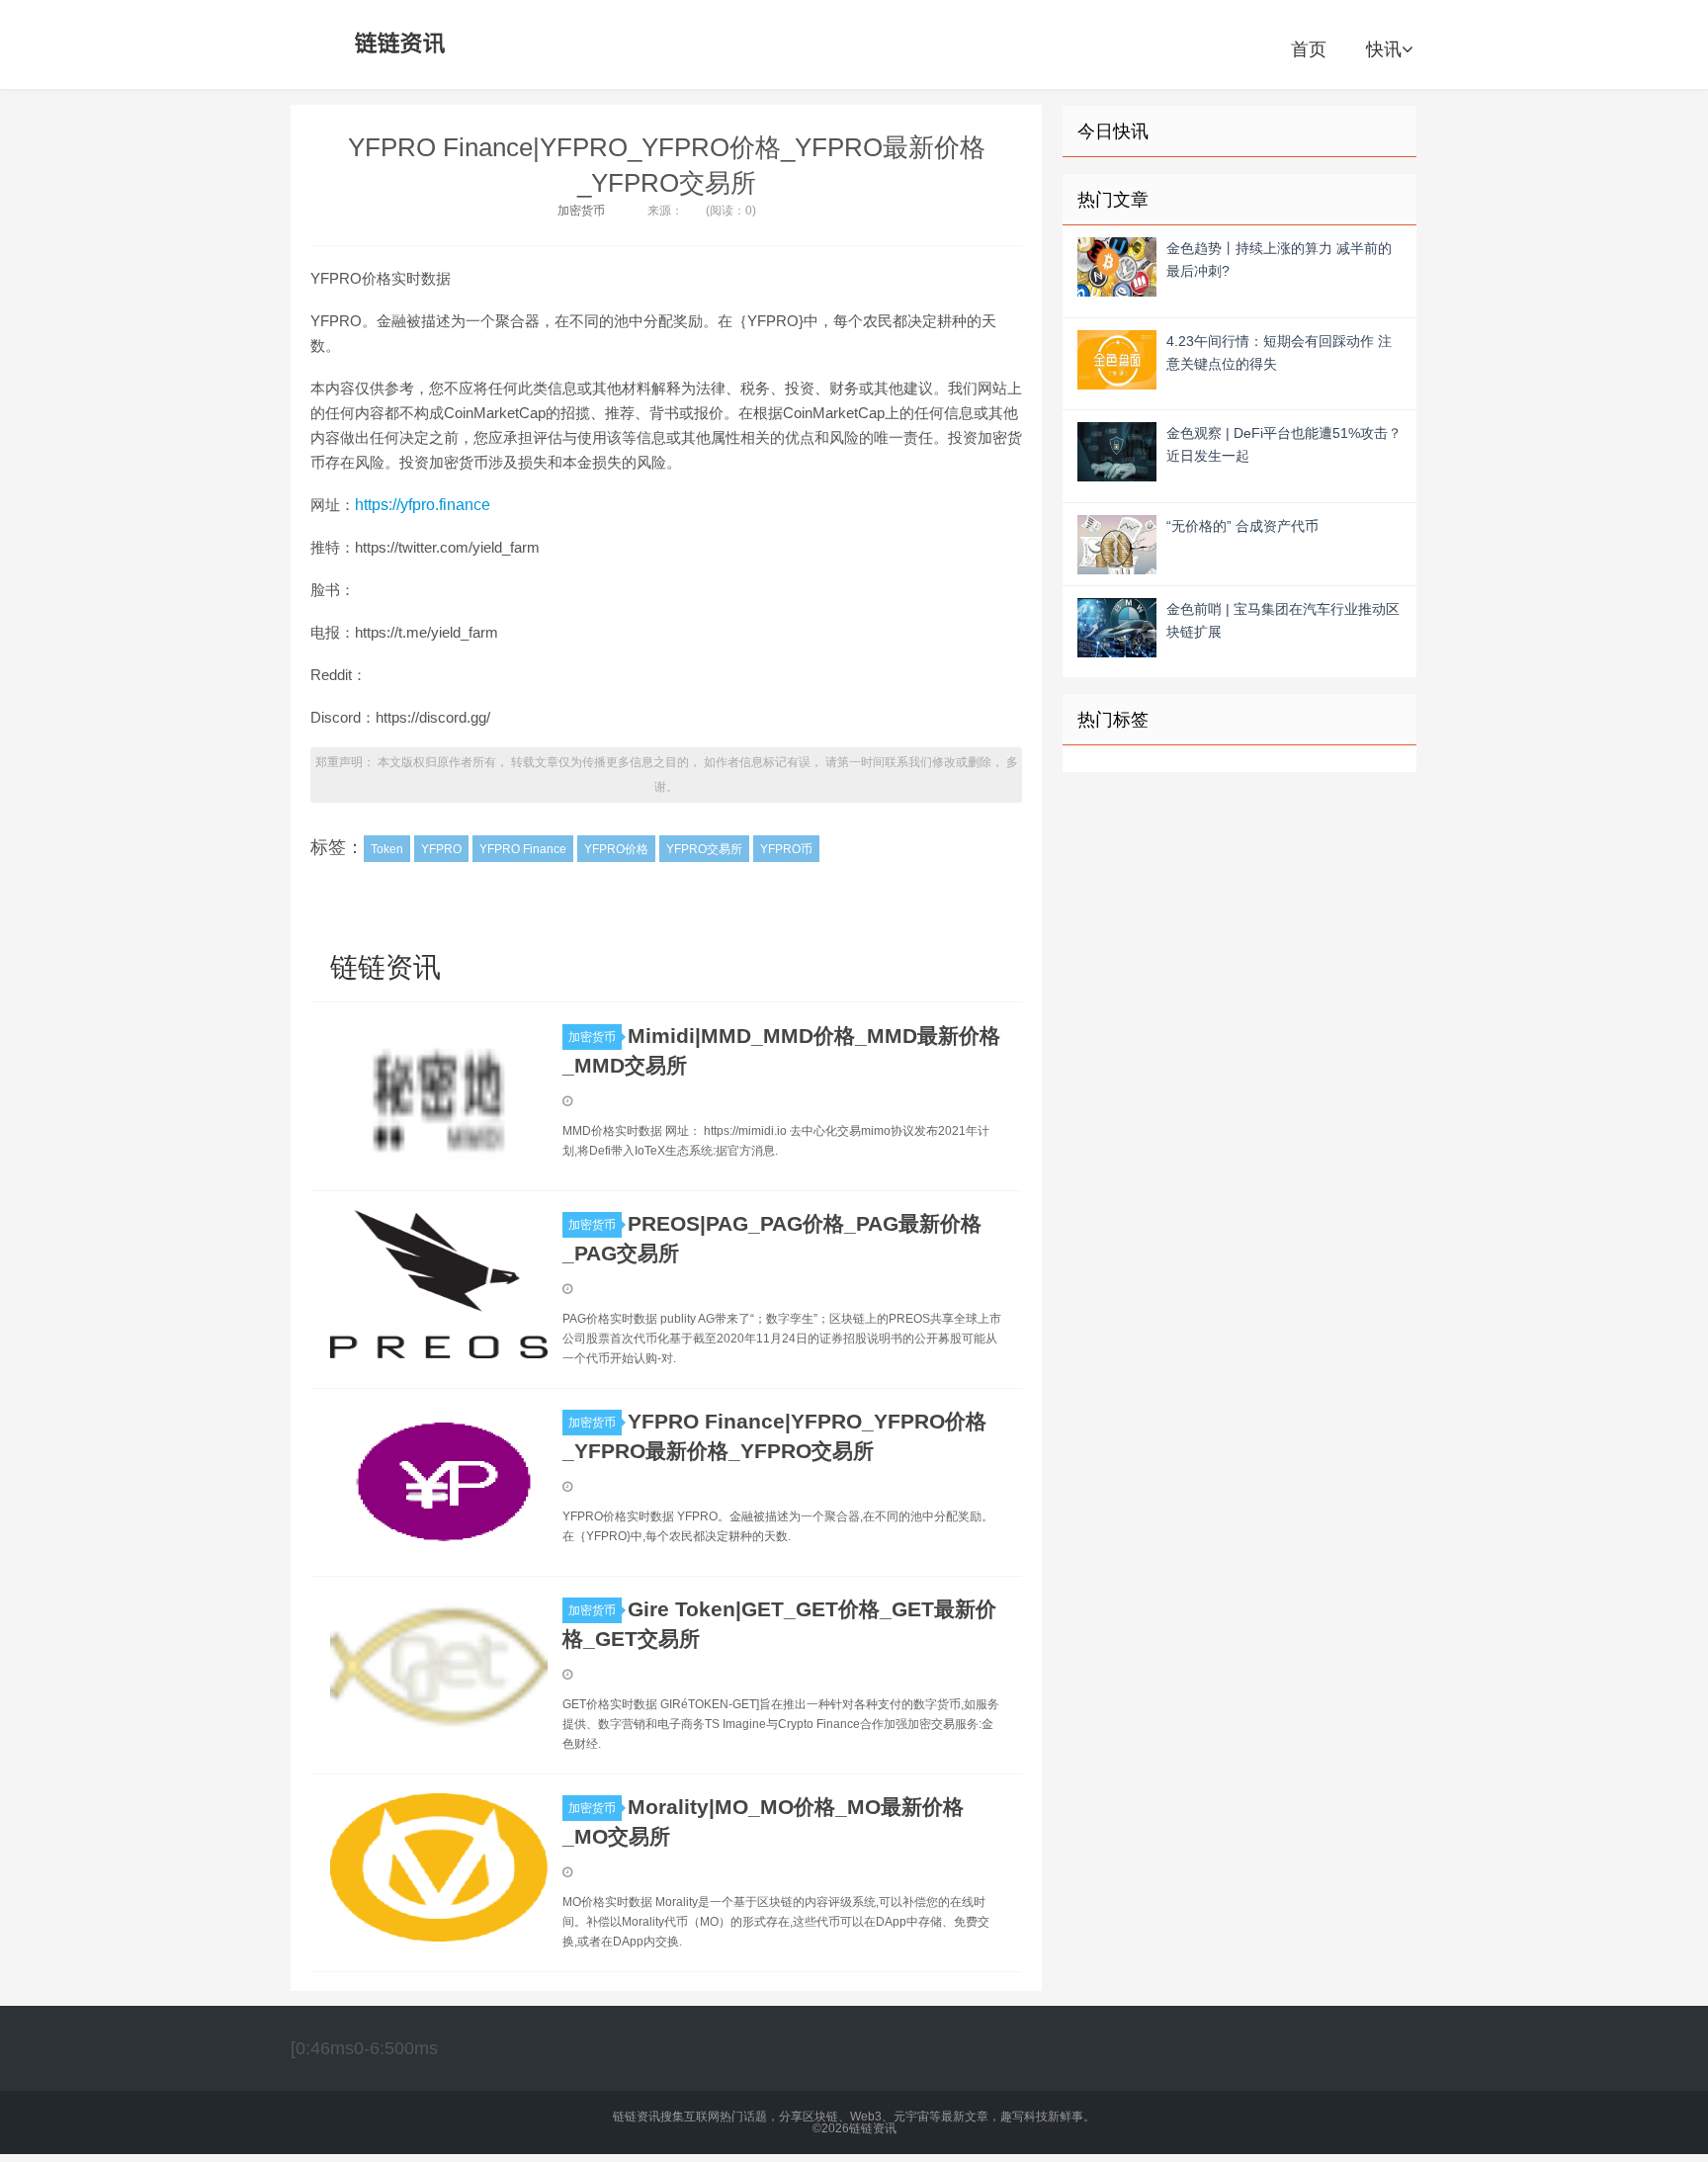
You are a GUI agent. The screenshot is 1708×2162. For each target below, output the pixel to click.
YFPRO (441, 849)
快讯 (1384, 49)
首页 (1309, 49)
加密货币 (581, 211)
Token (387, 849)
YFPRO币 (786, 849)
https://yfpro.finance (423, 505)
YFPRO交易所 (704, 849)
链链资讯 (396, 44)
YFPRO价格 (616, 849)
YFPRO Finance (523, 849)
